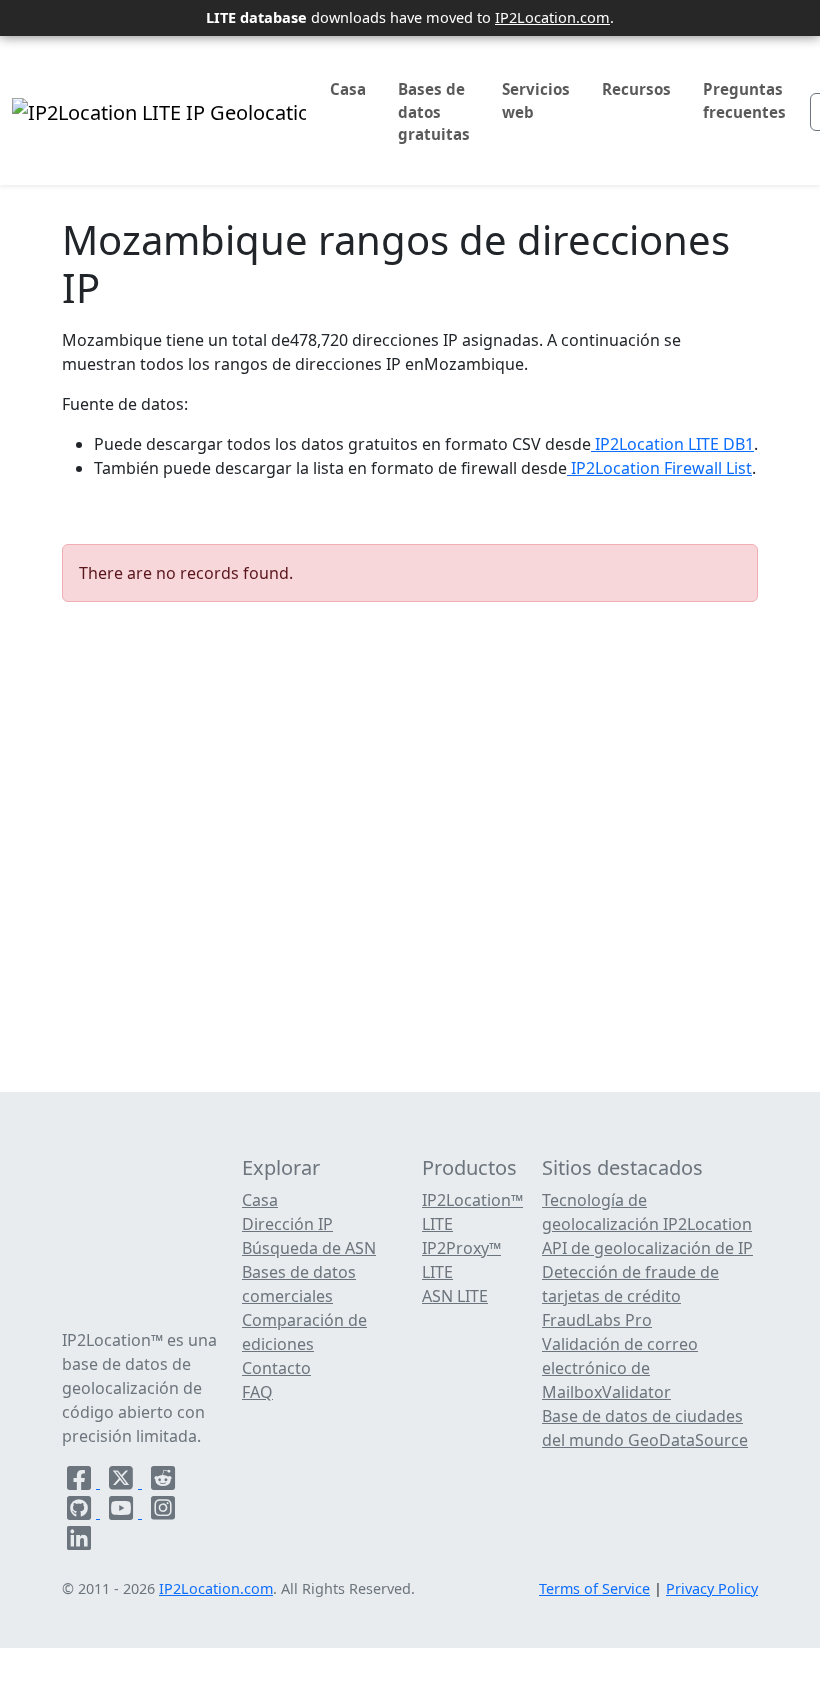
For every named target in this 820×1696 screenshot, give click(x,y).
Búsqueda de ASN (309, 1248)
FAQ (257, 1392)
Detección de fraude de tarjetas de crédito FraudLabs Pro (630, 1296)
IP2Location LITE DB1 (672, 444)
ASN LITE (455, 1296)
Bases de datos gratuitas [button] (434, 112)
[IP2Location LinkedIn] (79, 1542)
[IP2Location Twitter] (123, 1482)
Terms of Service (594, 1588)
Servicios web (536, 100)
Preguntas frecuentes (744, 100)
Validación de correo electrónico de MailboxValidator (620, 1368)
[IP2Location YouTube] (123, 1512)
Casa (348, 89)
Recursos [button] (636, 89)
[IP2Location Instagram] (163, 1512)
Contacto (276, 1368)
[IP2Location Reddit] (163, 1482)
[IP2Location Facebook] (81, 1482)
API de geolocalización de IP (647, 1248)
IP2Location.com (552, 17)
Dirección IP (287, 1224)
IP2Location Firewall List (659, 468)
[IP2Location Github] (81, 1512)
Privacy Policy (712, 1588)
